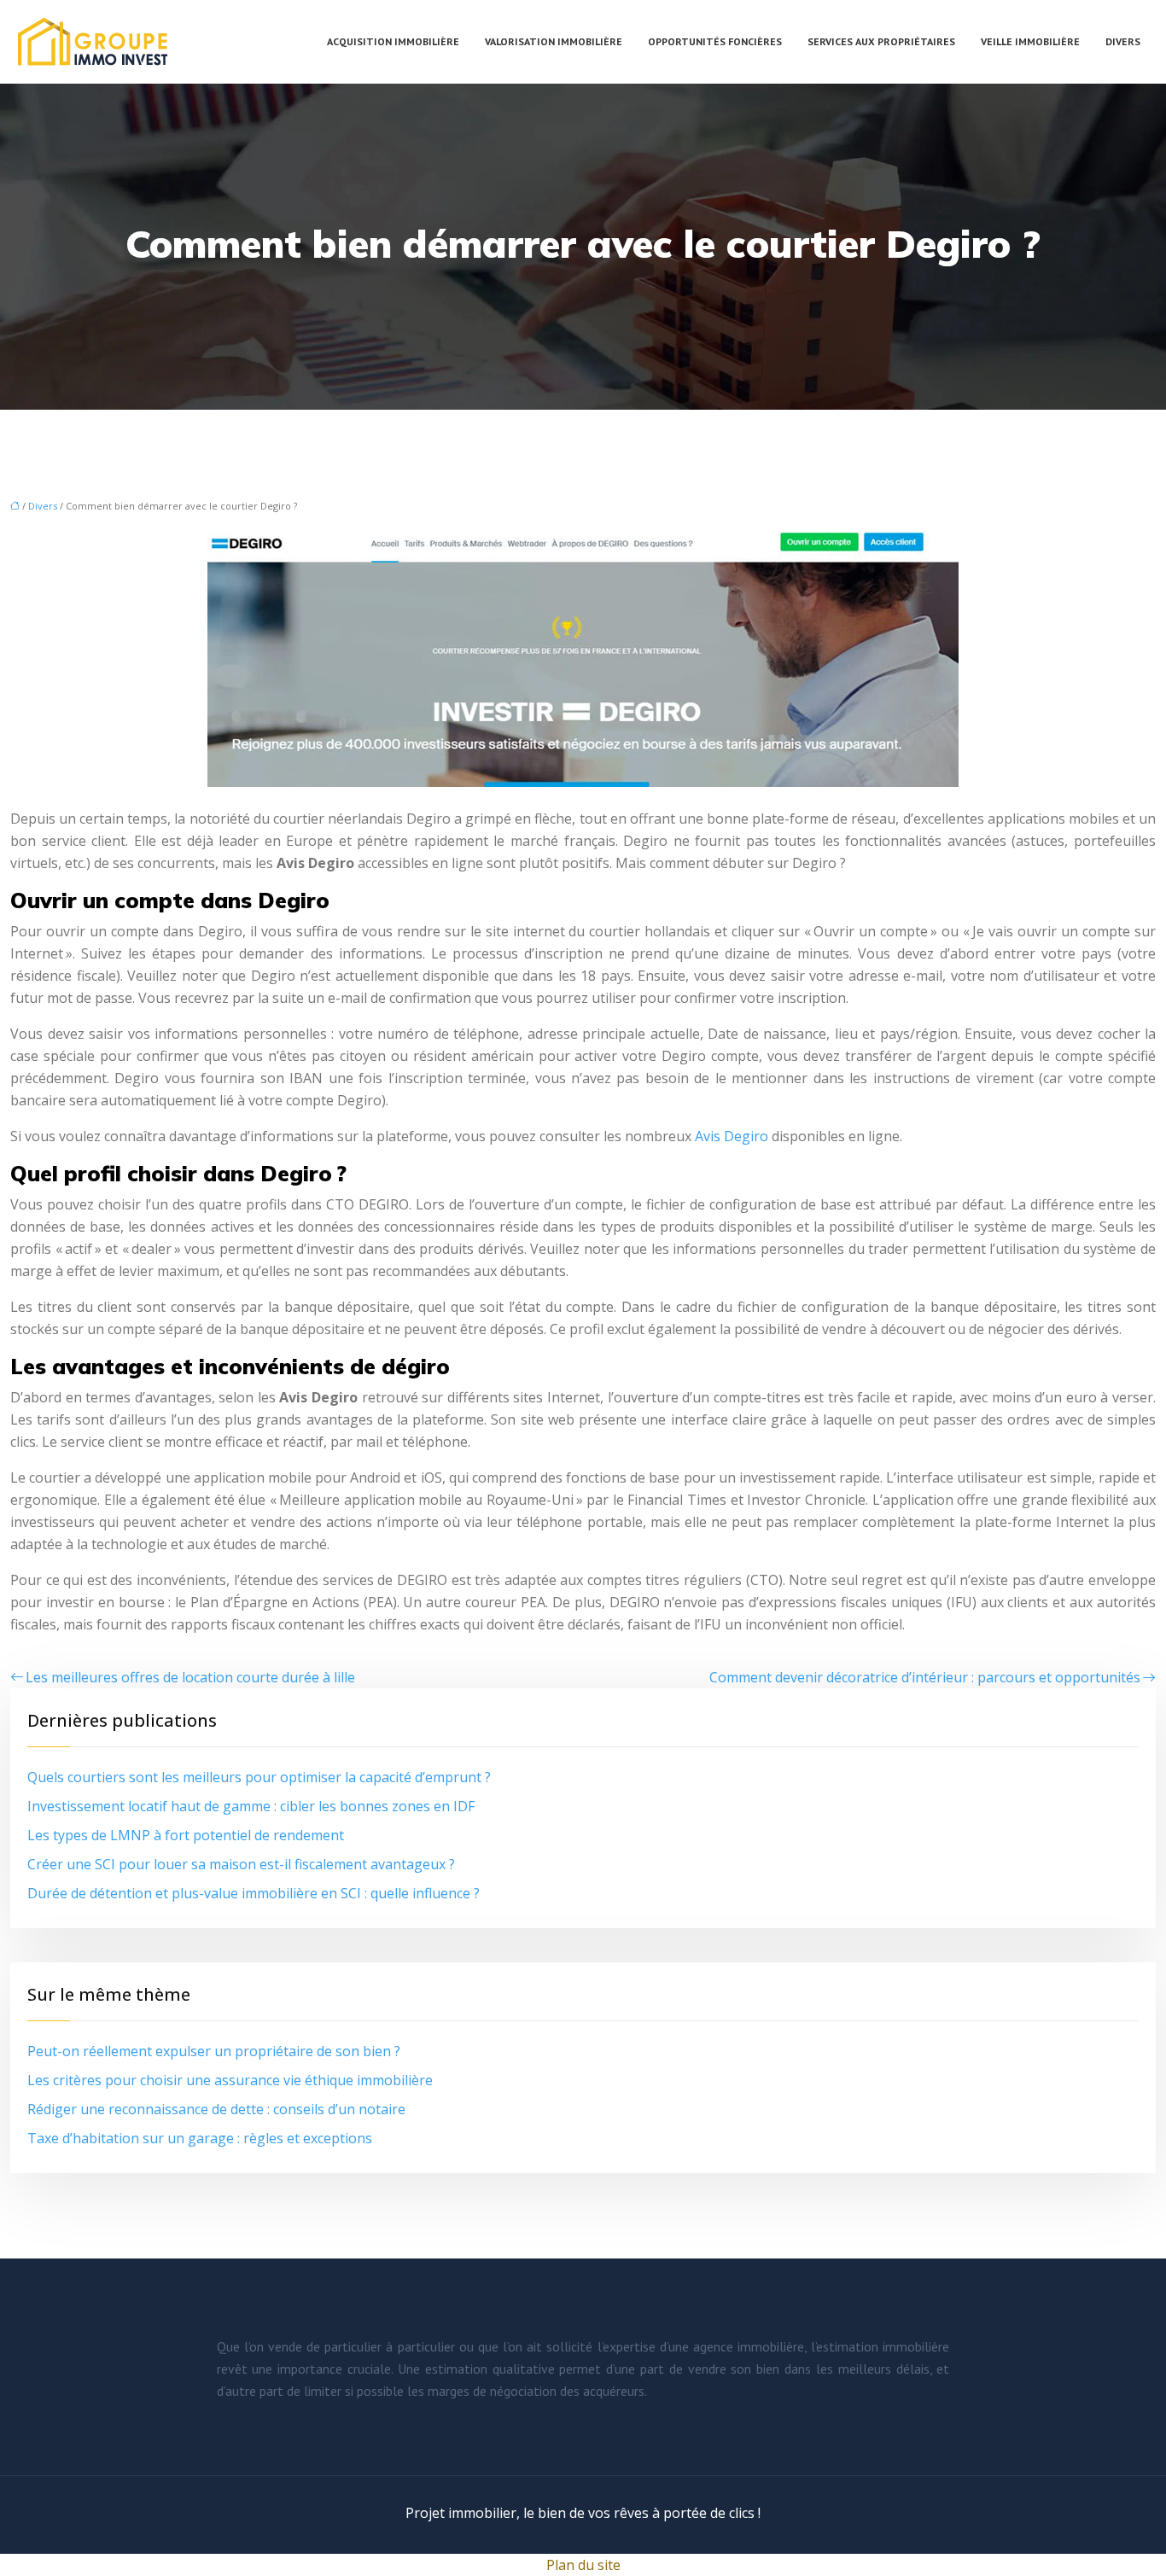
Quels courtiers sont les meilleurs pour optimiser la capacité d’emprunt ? (259, 1777)
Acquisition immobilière (393, 41)
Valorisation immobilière (554, 41)
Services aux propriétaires (881, 41)
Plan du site (583, 2565)
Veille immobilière (1030, 41)
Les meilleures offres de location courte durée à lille (190, 1677)
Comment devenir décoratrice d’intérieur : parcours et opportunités (925, 1677)
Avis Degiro (732, 1136)
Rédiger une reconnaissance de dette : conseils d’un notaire (216, 2109)
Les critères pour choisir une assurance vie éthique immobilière (230, 2080)
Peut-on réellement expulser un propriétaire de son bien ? (214, 2051)
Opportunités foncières (715, 41)
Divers (1123, 41)
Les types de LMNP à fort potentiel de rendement (186, 1835)
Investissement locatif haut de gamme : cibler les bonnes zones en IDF (251, 1806)
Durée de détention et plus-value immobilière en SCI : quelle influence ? (254, 1893)
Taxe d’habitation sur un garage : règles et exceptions (200, 2138)
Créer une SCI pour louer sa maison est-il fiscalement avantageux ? (241, 1864)
